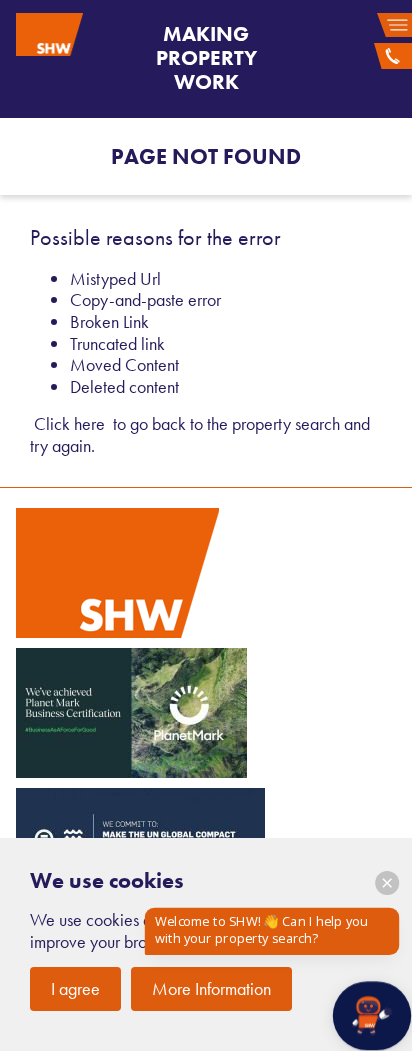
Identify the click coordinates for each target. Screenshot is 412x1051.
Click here (69, 423)
